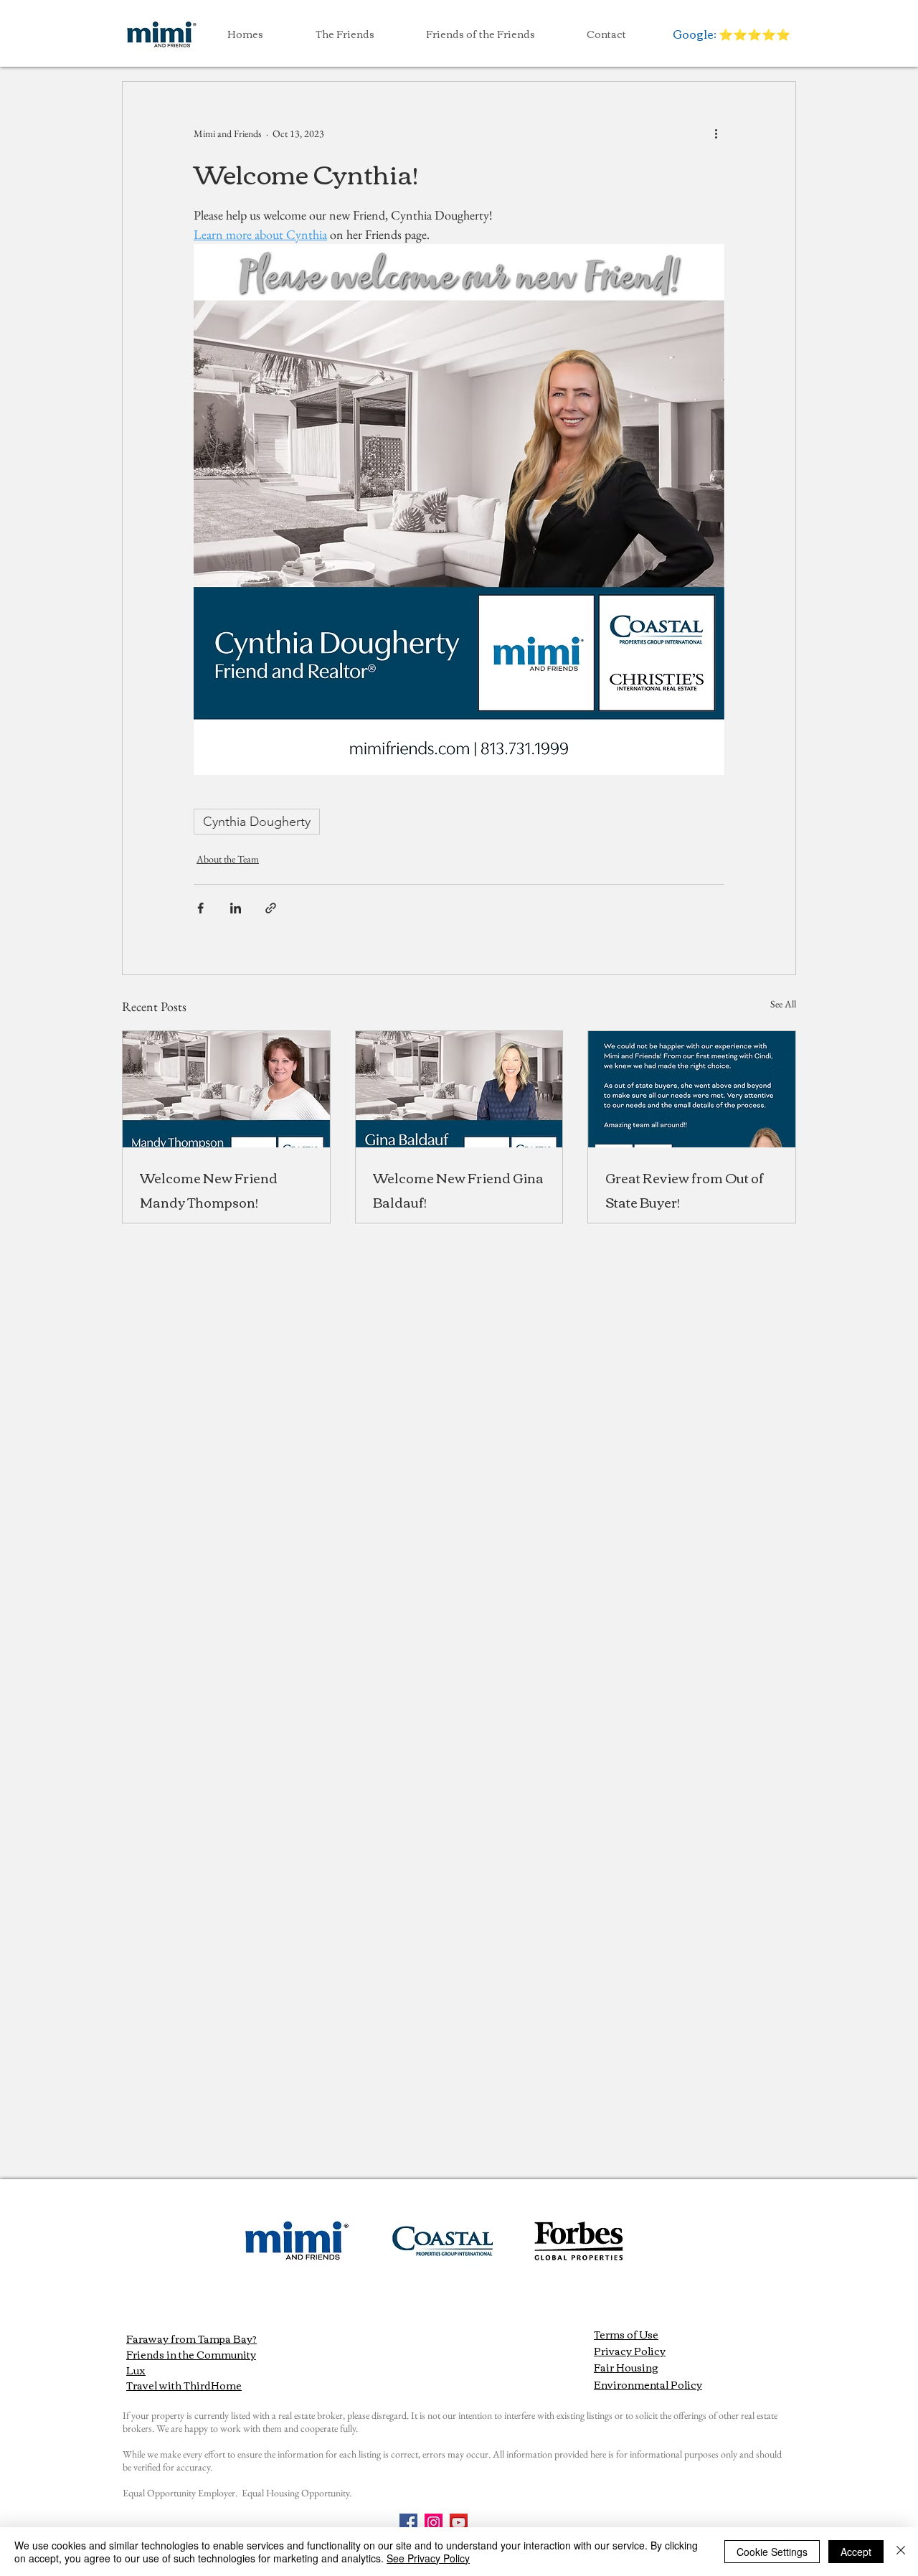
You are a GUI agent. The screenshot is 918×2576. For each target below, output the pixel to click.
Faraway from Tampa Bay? (191, 2338)
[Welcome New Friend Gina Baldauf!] (459, 1089)
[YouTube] (459, 2523)
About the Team (228, 859)
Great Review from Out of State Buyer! (685, 1190)
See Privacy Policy (428, 2558)
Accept (856, 2552)
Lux (136, 2370)
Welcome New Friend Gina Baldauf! (458, 1190)
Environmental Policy (648, 2384)
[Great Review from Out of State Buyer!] (692, 1089)
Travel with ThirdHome (184, 2385)
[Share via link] (271, 908)
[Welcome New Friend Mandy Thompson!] (226, 1089)
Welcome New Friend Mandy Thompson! (209, 1190)
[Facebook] (408, 2523)
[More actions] (716, 133)
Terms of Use (626, 2334)
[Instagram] (434, 2523)
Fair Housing (626, 2367)
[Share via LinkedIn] (236, 908)
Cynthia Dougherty (257, 822)
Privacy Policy (630, 2351)
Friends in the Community (191, 2354)
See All (783, 1004)
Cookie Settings (772, 2552)
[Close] (901, 2552)
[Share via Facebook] (200, 908)
